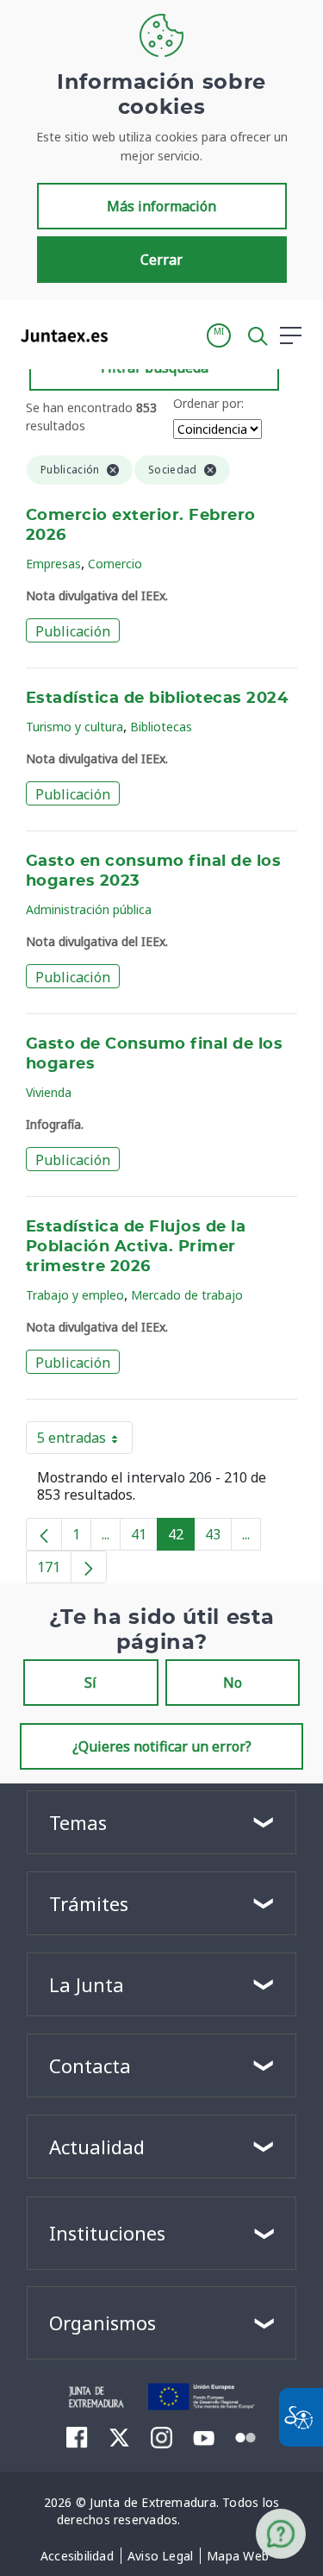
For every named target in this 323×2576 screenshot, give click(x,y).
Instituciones (107, 2233)
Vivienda (49, 1092)
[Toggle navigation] (132, 335)
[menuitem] (77, 2556)
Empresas (53, 564)
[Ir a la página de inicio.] (59, 335)
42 (181, 1538)
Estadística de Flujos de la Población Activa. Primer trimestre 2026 (136, 1247)
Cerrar (161, 260)
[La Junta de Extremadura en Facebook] (77, 2437)
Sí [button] (90, 1683)
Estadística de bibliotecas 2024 (157, 699)
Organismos (102, 2322)
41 (144, 1538)
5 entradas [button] (85, 1441)
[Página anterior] (44, 1534)
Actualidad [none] (97, 2147)
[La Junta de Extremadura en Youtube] (204, 2436)
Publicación (73, 631)
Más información (161, 206)
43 (218, 1538)
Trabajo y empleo (75, 1295)
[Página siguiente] (89, 1567)
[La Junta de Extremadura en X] (119, 2437)
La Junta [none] (87, 1984)
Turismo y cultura (75, 727)
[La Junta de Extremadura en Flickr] (246, 2436)
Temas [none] (78, 1822)
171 (54, 1570)
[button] (219, 335)
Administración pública (89, 909)
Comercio (115, 564)
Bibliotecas (161, 727)
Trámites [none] (89, 1903)
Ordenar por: (208, 403)
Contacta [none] (90, 2065)
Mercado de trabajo (187, 1295)
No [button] (233, 1683)
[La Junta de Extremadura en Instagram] (161, 2437)
